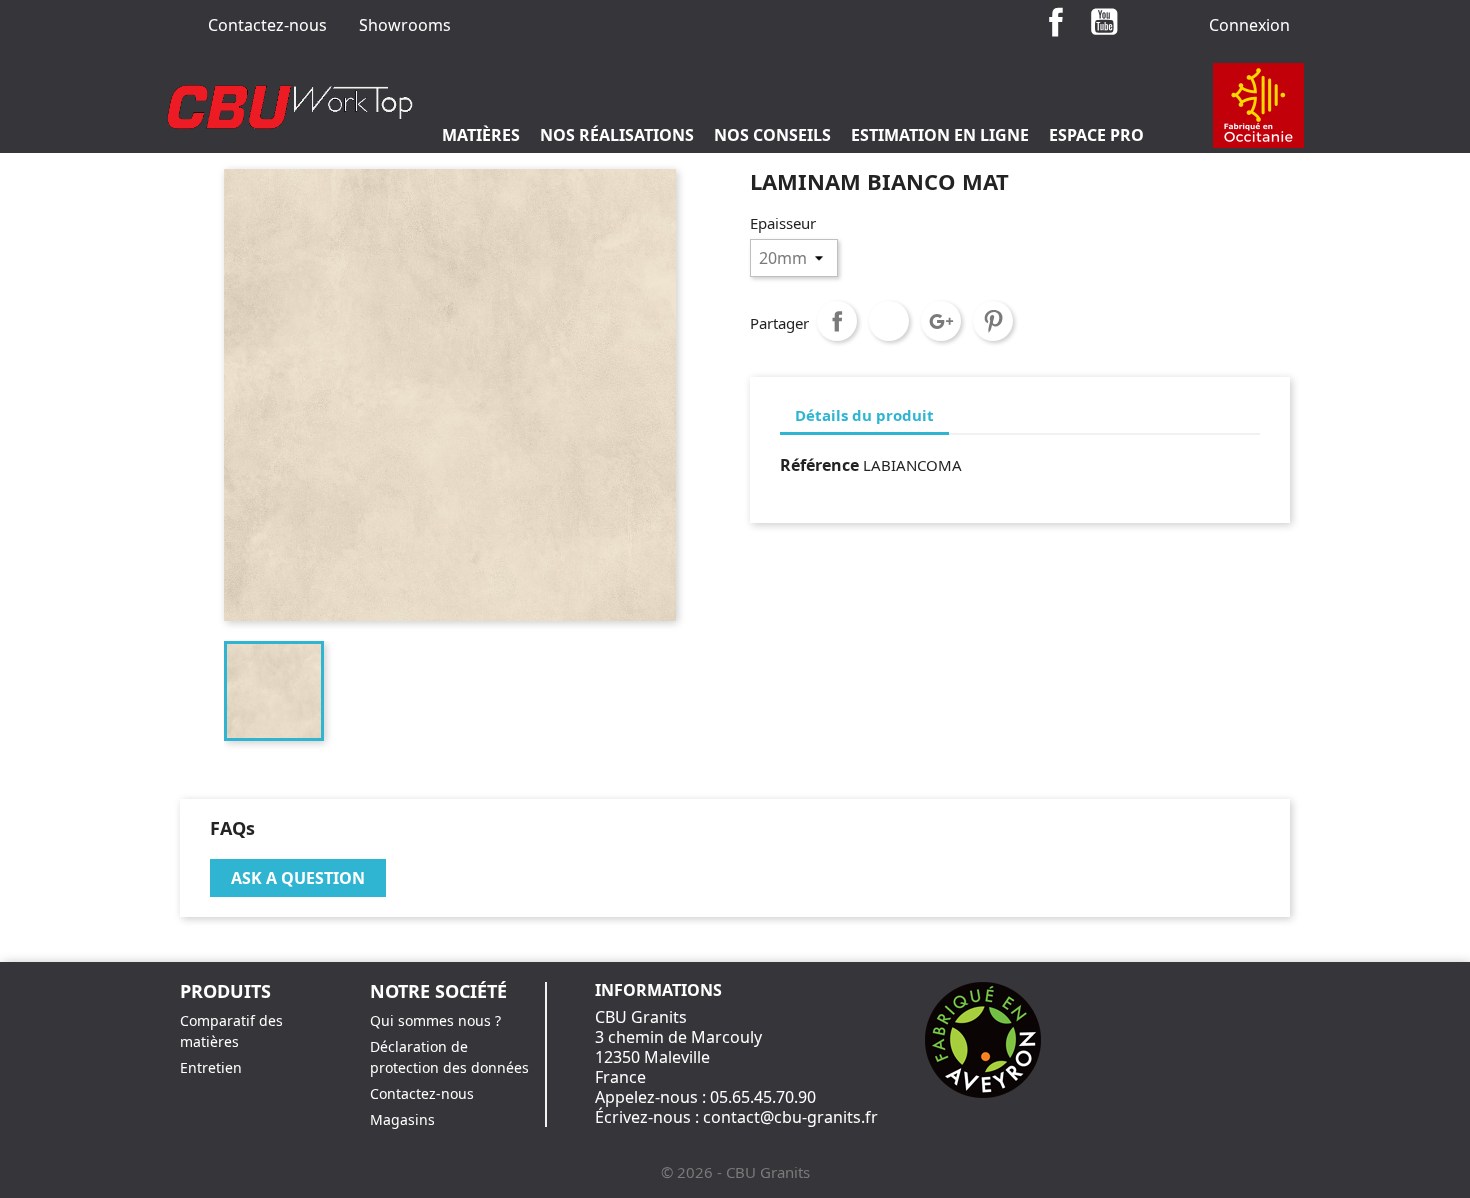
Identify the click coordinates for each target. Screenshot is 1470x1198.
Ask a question (298, 878)
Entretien (211, 1067)
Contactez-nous (267, 25)
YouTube (1104, 22)
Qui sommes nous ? (435, 1020)
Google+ (941, 321)
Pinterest (993, 321)
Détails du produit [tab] (864, 415)
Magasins (402, 1119)
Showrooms (405, 25)
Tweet (889, 321)
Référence (819, 465)
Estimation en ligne (940, 135)
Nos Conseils (772, 135)
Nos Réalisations (617, 135)
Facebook (1056, 22)
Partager (837, 321)
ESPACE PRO (1096, 135)
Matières (481, 135)
